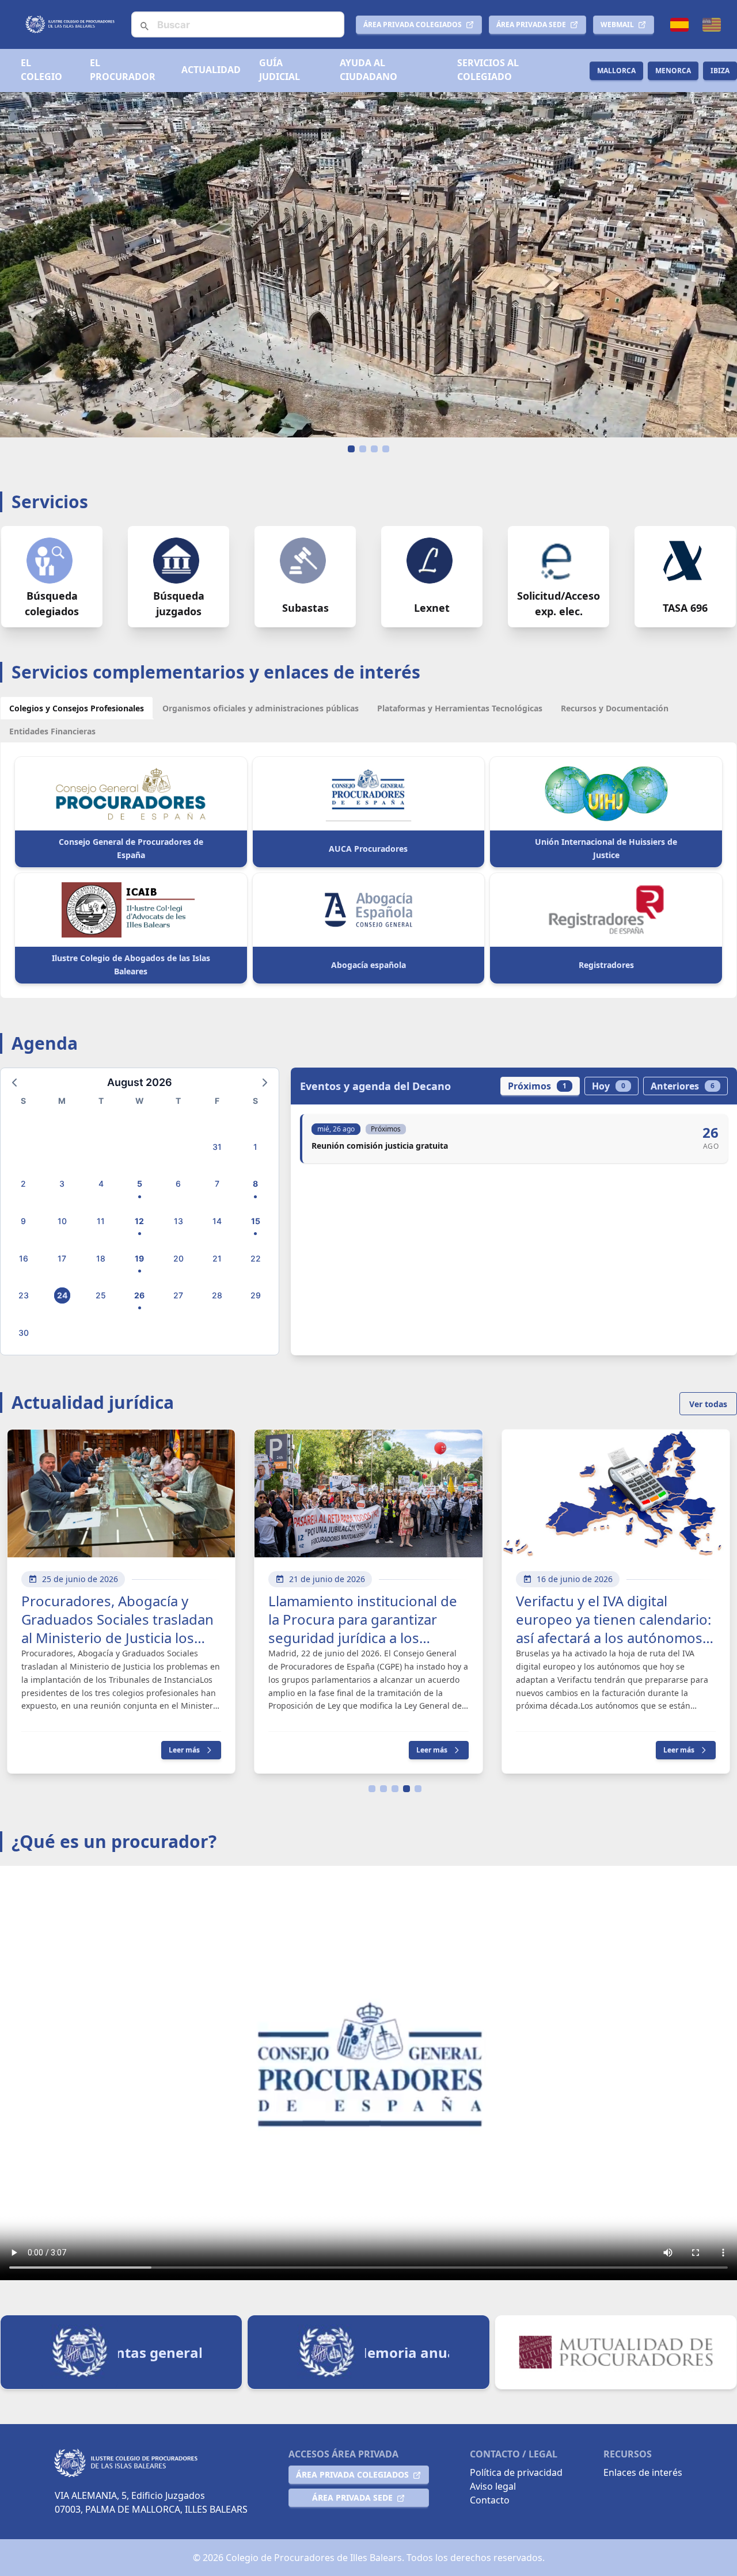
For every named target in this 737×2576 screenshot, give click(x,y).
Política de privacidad (516, 2472)
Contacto (490, 2500)
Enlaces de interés (643, 2472)
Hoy (609, 1086)
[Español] (679, 25)
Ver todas (708, 1404)
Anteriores (683, 1086)
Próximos (537, 1086)
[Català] (712, 25)
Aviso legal (493, 2486)
